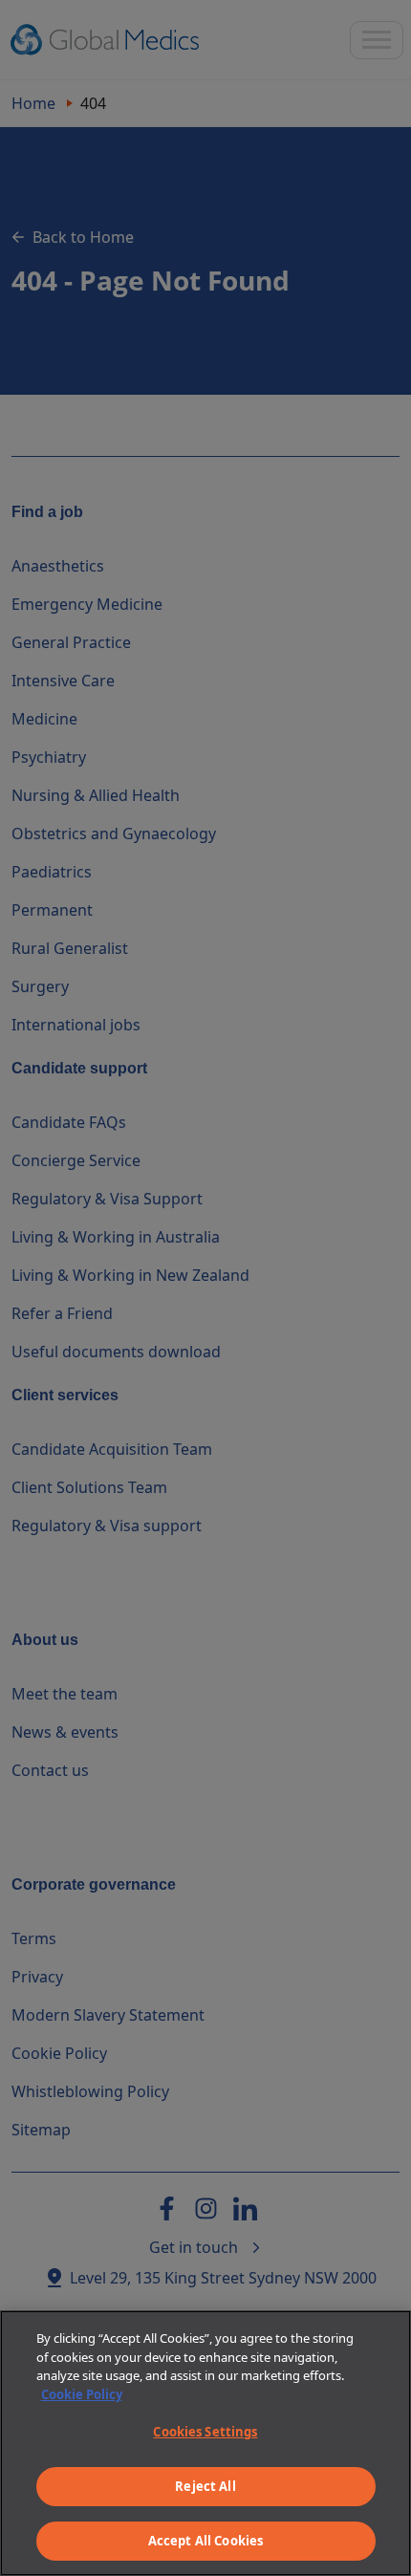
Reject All (205, 2486)
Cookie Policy (82, 2394)
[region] (205, 2443)
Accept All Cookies (205, 2541)
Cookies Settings (205, 2432)
